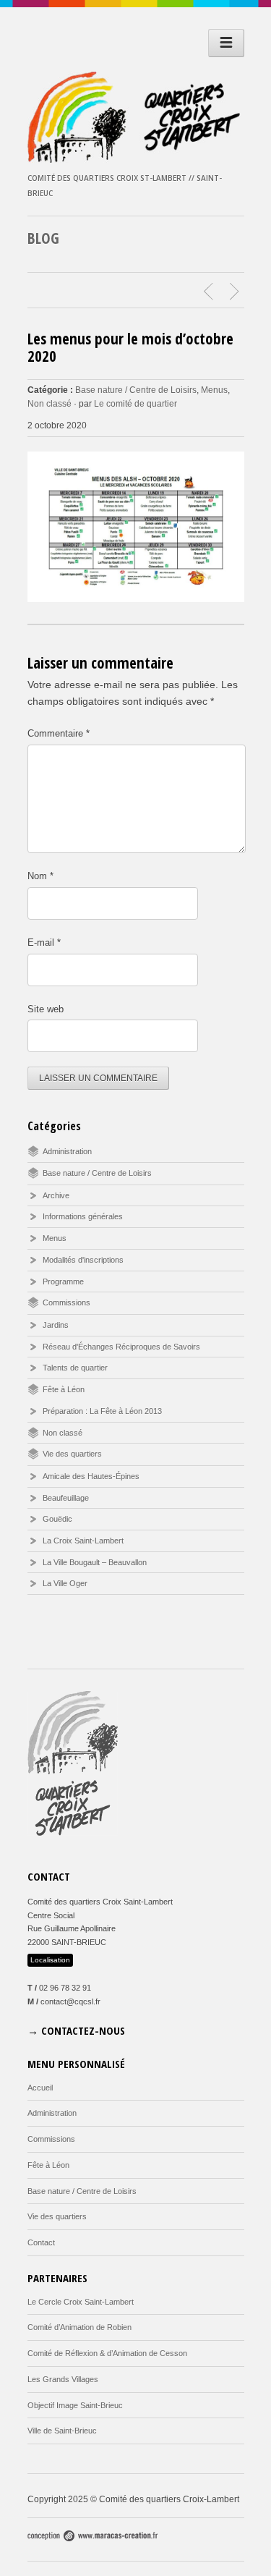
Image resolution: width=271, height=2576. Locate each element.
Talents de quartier (75, 1368)
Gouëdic (57, 1519)
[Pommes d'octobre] (210, 292)
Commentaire (59, 733)
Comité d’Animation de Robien (79, 2327)
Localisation (50, 1960)
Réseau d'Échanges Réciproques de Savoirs (121, 1347)
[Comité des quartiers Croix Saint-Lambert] (136, 159)
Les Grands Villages (63, 2379)
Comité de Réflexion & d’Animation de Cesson (107, 2353)
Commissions (66, 1302)
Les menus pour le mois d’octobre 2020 (130, 347)
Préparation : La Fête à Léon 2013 (102, 1411)
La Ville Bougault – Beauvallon (95, 1562)
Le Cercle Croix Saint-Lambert (81, 2302)
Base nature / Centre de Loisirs (136, 390)
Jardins (56, 1325)
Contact (41, 2242)
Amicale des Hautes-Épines (91, 1476)
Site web (46, 1009)
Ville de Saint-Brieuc (62, 2431)
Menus (214, 390)
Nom (40, 876)
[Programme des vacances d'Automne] (236, 292)
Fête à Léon (64, 1389)
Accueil (40, 2088)
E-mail (44, 942)
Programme (63, 1281)
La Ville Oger (65, 1583)
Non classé (50, 404)
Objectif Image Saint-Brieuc (75, 2405)
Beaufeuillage (66, 1498)
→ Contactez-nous (76, 2030)
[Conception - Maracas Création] (93, 2538)
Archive (56, 1195)
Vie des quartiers (72, 1454)
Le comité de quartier (135, 404)
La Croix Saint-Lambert (83, 1541)
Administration (67, 1151)
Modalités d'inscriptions (83, 1260)
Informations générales (83, 1216)
